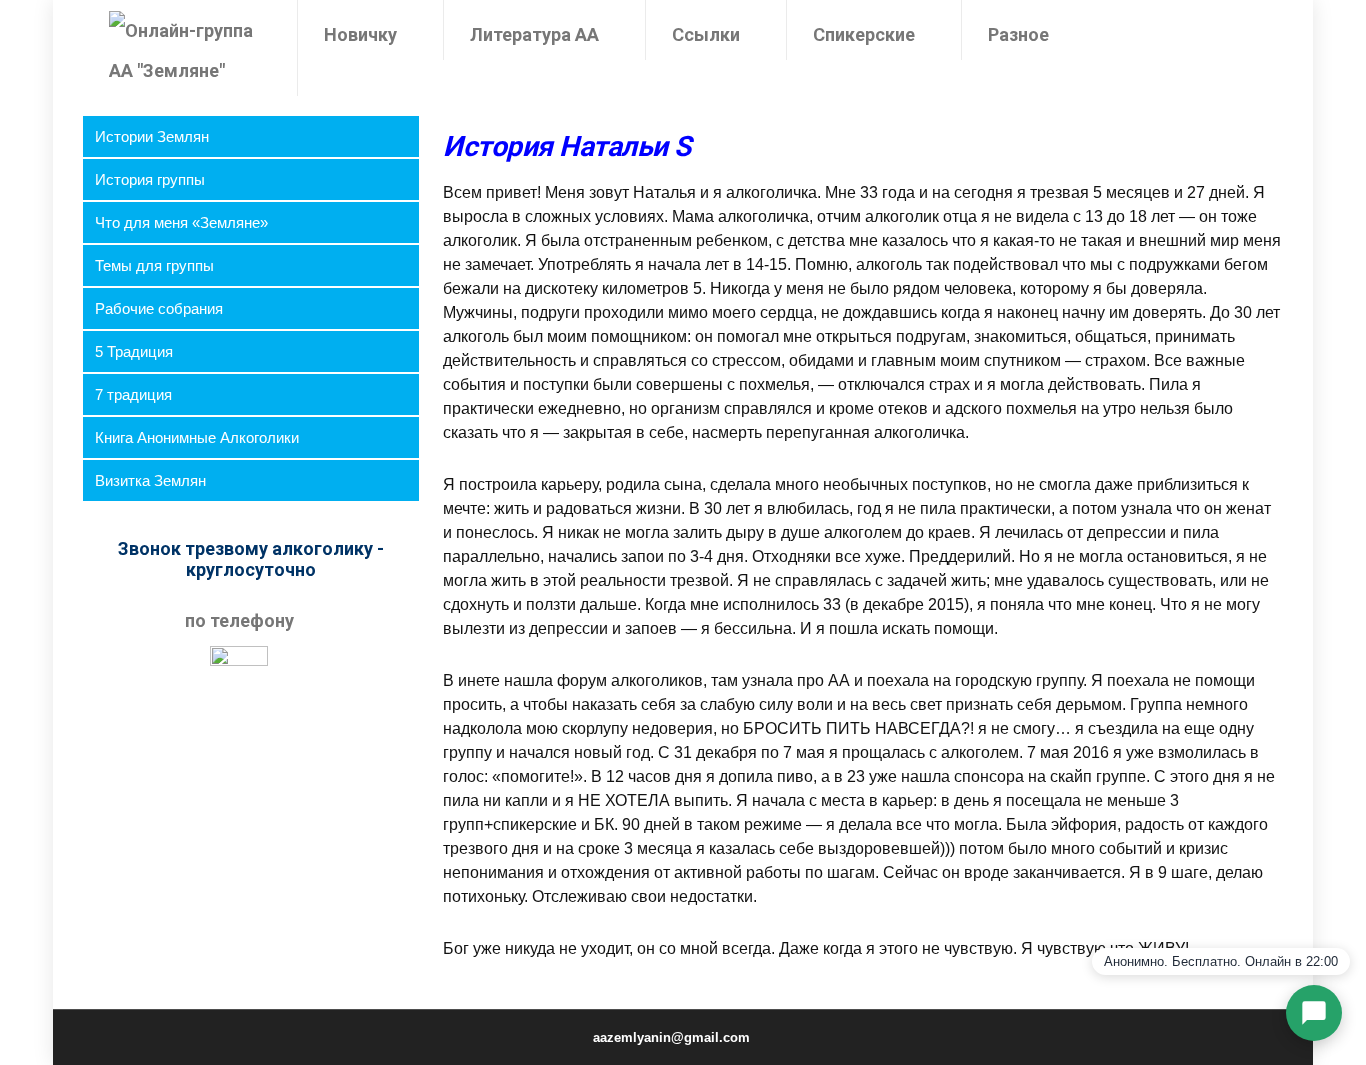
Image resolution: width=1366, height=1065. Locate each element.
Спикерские (864, 34)
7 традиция (133, 394)
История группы (150, 179)
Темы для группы (154, 265)
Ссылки (706, 34)
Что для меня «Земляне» (181, 222)
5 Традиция (134, 351)
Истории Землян (152, 136)
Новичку (360, 34)
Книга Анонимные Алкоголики (197, 437)
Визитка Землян (150, 480)
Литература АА (534, 34)
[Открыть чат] (1314, 1013)
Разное (1018, 34)
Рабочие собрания (159, 308)
